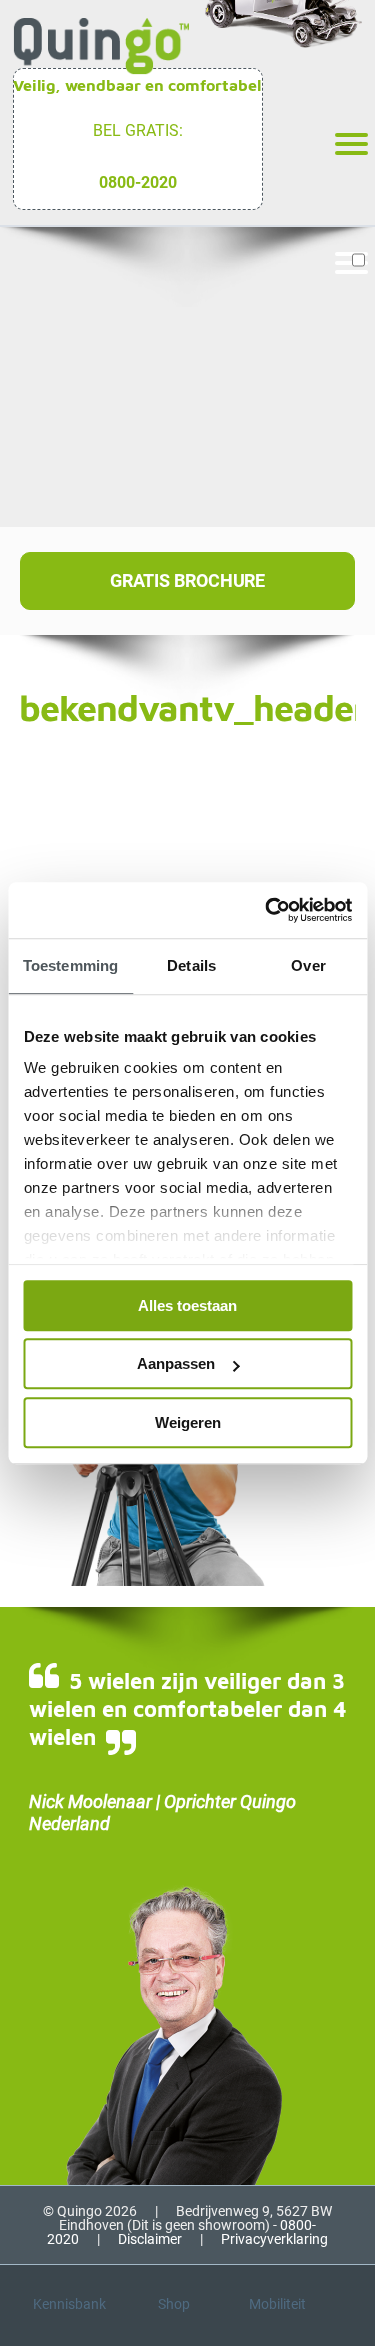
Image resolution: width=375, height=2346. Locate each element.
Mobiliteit (277, 2304)
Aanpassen (176, 1363)
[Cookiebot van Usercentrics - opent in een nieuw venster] (267, 910)
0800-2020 (138, 182)
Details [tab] (191, 965)
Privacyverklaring (274, 2239)
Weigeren (188, 1422)
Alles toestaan (187, 1305)
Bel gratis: (138, 130)
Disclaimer (150, 2239)
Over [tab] (308, 965)
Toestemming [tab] (70, 965)
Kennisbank (69, 2304)
